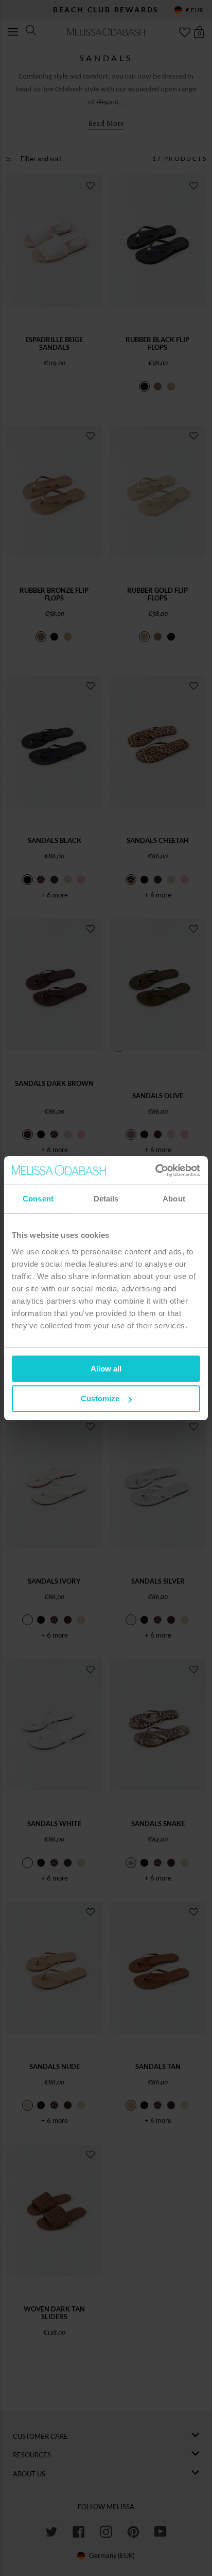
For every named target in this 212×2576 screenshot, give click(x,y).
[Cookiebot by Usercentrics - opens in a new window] (155, 1171)
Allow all (106, 1369)
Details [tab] (106, 1199)
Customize (100, 1398)
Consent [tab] (38, 1199)
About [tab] (174, 1199)
